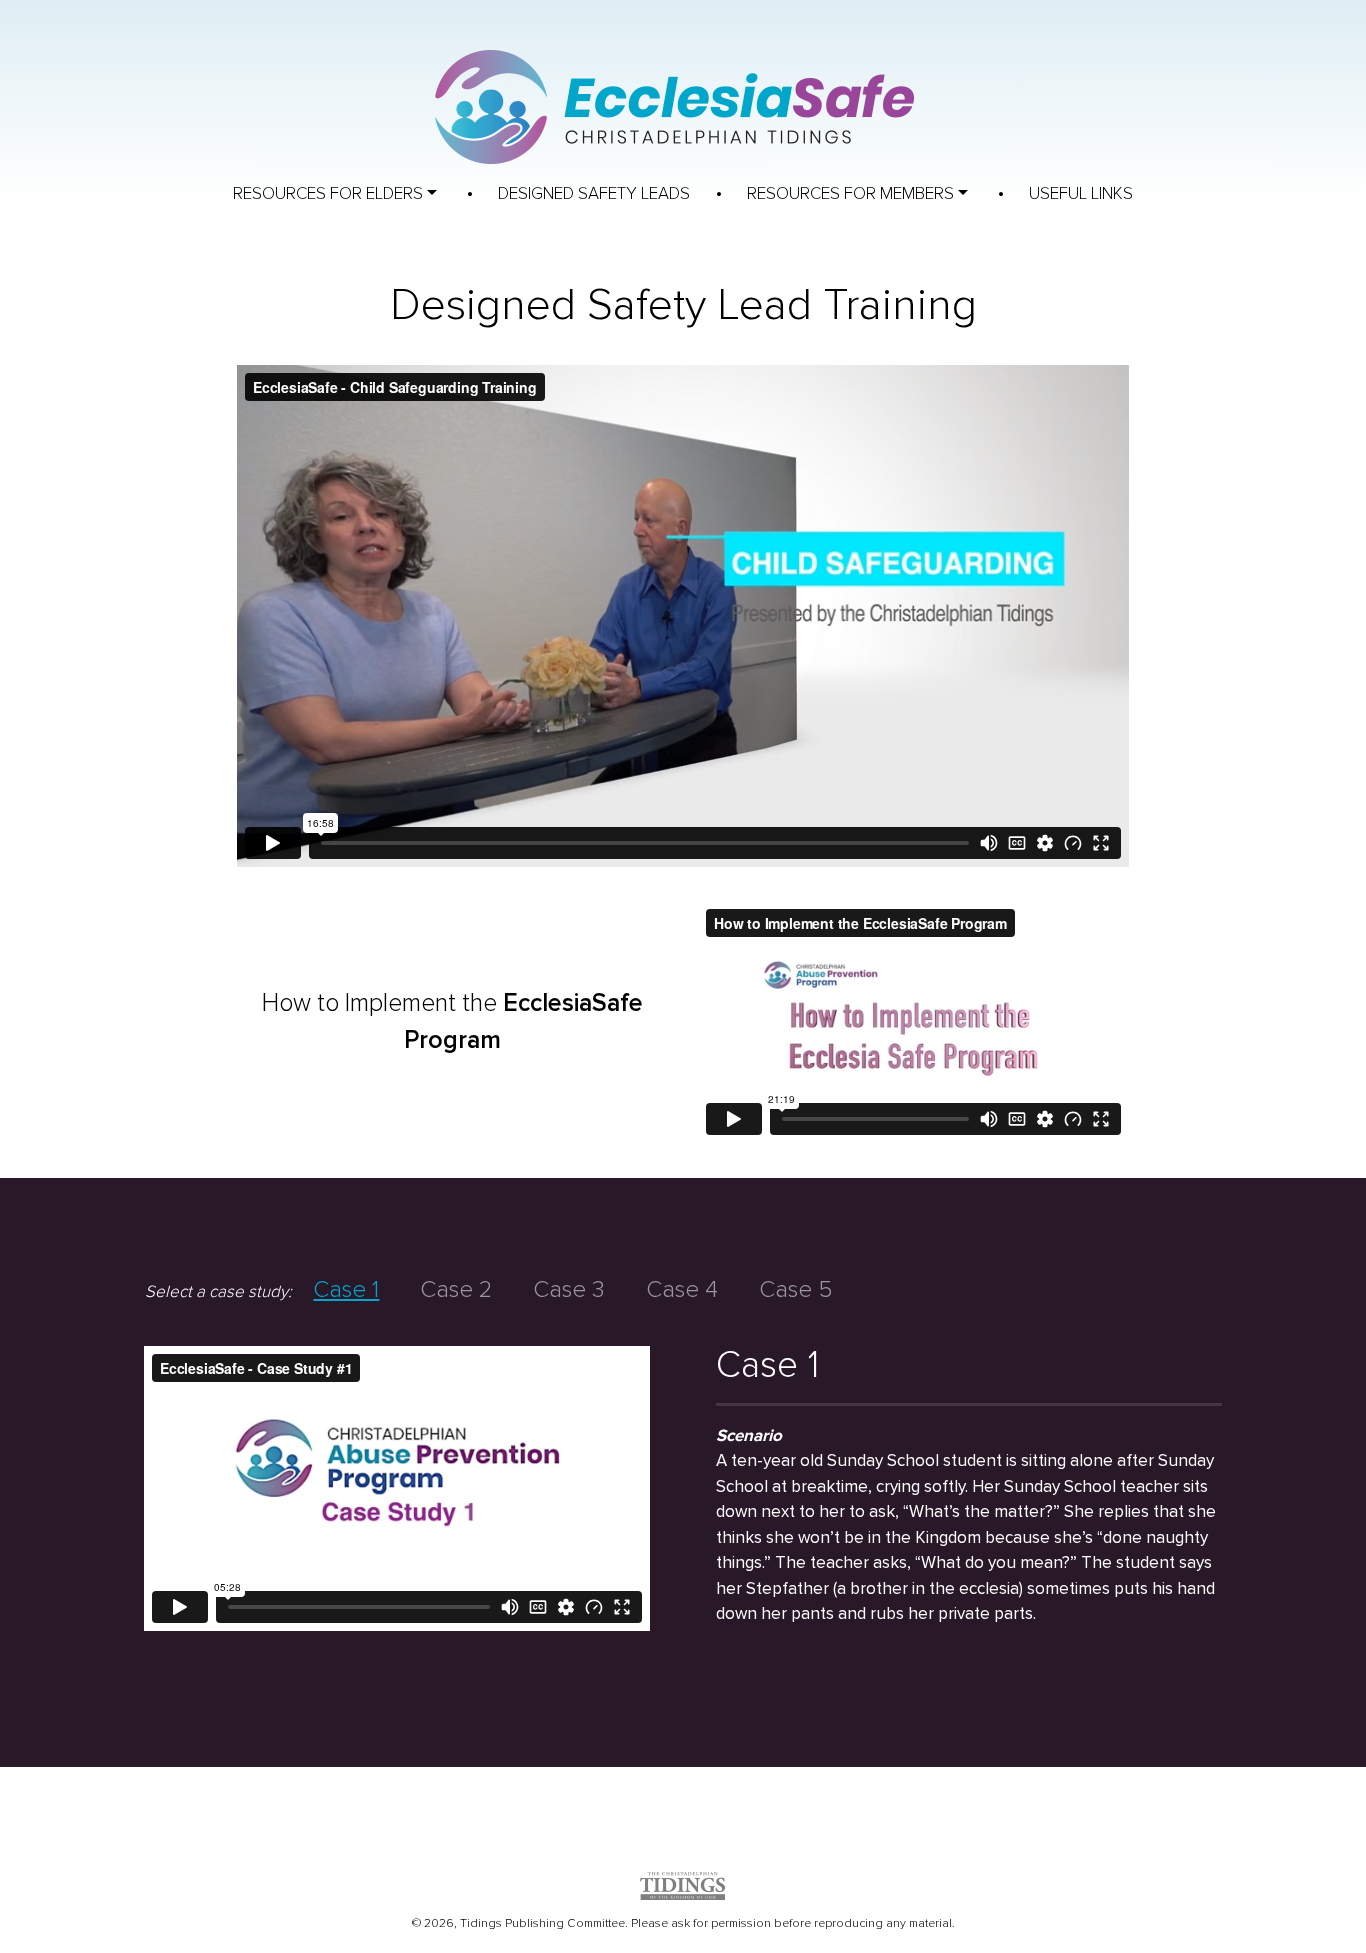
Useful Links (1081, 193)
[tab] (346, 1290)
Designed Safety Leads (594, 193)
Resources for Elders (328, 193)
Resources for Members (850, 193)
